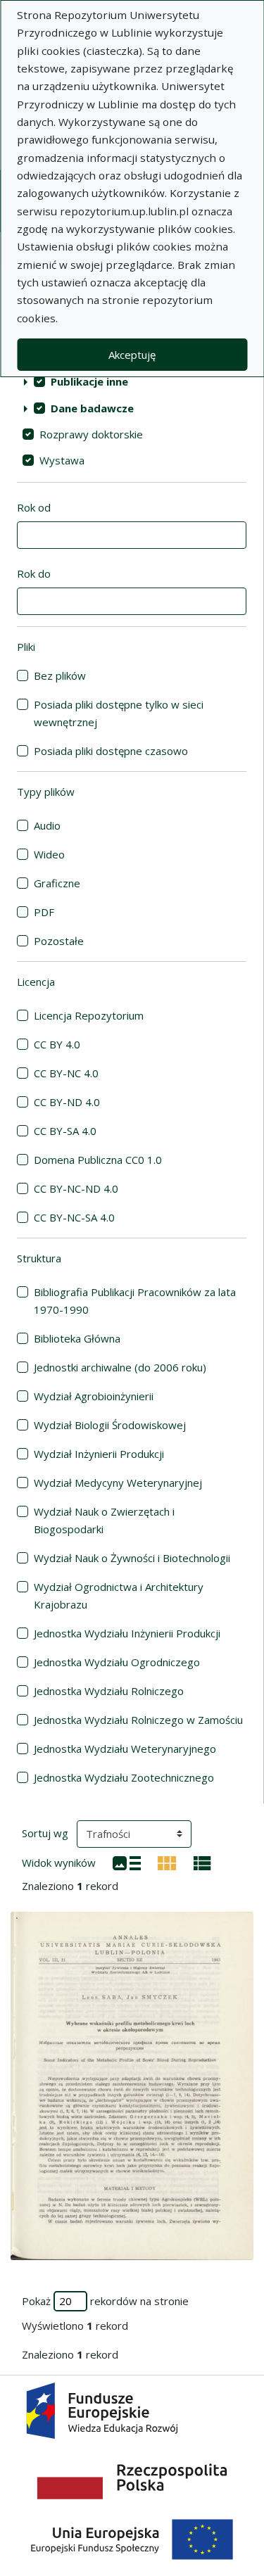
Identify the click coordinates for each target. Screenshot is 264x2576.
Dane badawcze (92, 408)
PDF (44, 912)
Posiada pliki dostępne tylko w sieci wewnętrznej (119, 713)
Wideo (49, 854)
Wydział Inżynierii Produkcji (99, 1454)
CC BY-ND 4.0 (67, 1102)
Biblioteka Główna (77, 1338)
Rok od (34, 507)
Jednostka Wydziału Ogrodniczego (117, 1662)
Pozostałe (59, 941)
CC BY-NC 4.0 (66, 1073)
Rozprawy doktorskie (91, 434)
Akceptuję (132, 355)
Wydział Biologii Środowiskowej (110, 1425)
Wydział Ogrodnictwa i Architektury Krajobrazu (119, 1595)
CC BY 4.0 (57, 1044)
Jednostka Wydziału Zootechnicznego (124, 1777)
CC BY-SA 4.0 (65, 1131)
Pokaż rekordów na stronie (105, 2301)
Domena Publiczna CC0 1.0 (98, 1160)
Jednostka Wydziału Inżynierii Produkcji (127, 1633)
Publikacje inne (89, 381)
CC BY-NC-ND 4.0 (76, 1188)
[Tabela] (202, 1862)
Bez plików (60, 675)
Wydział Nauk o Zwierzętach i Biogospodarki (104, 1520)
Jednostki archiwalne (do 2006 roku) (120, 1367)
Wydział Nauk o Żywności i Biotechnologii (132, 1558)
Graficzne (57, 883)
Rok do (34, 573)
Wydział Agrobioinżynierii (94, 1396)
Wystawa (62, 460)
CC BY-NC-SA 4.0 (74, 1217)
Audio (47, 825)
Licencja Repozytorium (89, 1015)
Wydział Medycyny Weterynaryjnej (118, 1483)
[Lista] (127, 1862)
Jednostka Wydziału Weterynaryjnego (125, 1749)
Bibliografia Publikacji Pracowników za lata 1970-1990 (135, 1301)
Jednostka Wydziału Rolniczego (109, 1691)
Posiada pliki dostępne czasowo (111, 751)
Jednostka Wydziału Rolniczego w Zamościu (138, 1720)
